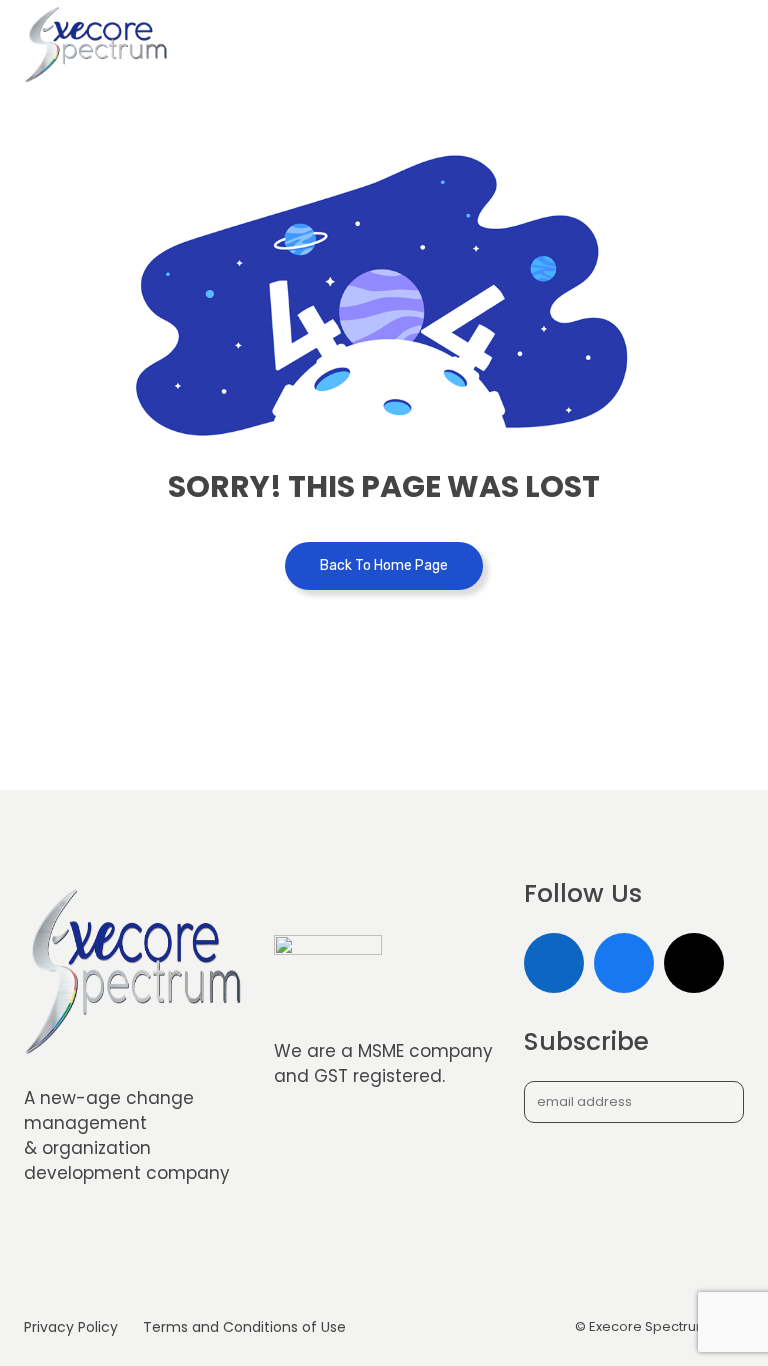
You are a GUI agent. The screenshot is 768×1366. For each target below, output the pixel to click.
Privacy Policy (71, 1327)
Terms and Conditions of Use (244, 1327)
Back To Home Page (384, 565)
